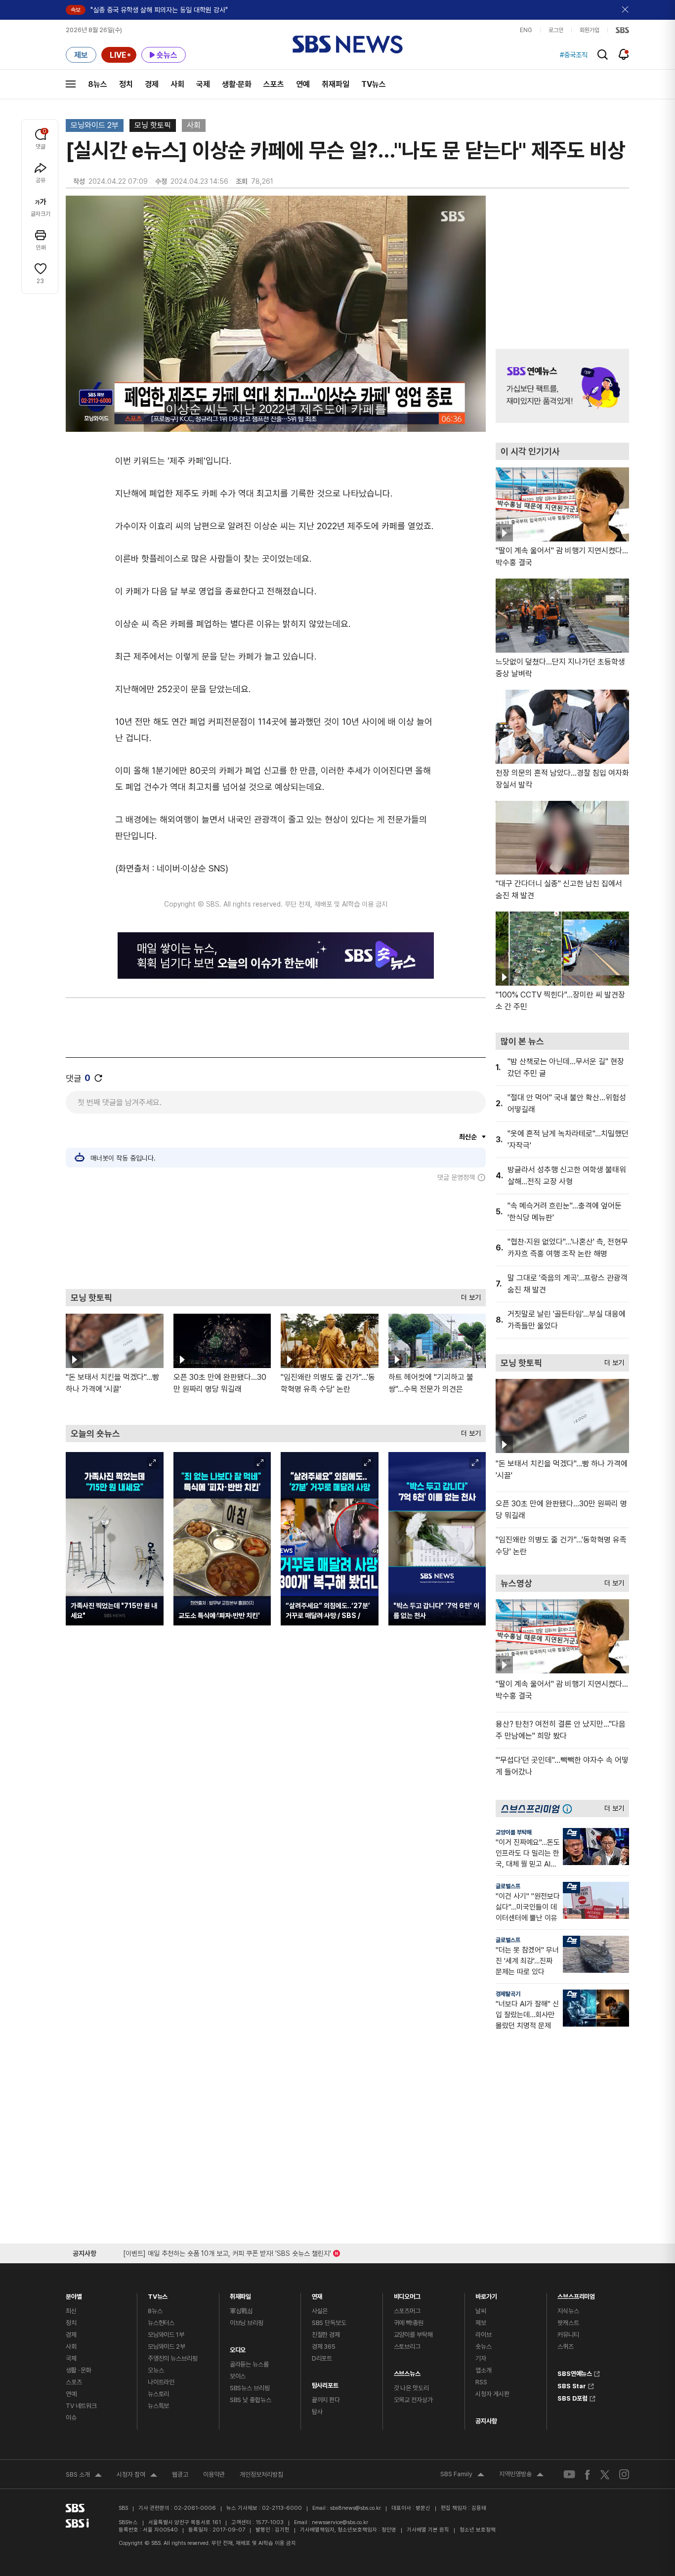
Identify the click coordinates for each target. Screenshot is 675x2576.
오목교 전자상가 (413, 2400)
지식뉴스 (568, 2311)
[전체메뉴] (71, 84)
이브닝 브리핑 (247, 2323)
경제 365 (324, 2347)
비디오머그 (407, 2294)
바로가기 (486, 2294)
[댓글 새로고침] (98, 1078)
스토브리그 (407, 2347)
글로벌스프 (508, 1886)
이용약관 (214, 2474)
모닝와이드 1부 (166, 2335)
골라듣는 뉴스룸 (249, 2364)
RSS (481, 2382)
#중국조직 (574, 55)
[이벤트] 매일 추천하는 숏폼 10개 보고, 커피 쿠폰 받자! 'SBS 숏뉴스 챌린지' (227, 2252)
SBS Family (462, 2475)
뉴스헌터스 (161, 2323)
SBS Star (572, 2385)
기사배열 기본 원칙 (428, 2530)
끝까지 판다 (326, 2400)
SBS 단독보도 (329, 2323)
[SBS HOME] (622, 30)
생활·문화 (237, 84)
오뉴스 (156, 2370)
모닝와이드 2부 (95, 125)
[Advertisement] (276, 1235)
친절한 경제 (326, 2335)
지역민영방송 (521, 2475)
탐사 (317, 2412)
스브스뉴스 (407, 2371)
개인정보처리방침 (261, 2474)
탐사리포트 (325, 2383)
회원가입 (590, 30)
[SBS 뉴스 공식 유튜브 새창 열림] (569, 2474)
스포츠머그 (407, 2311)
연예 (303, 84)
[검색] (603, 55)
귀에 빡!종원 (409, 2323)
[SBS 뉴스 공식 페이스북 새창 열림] (588, 2474)
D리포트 (322, 2358)
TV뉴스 (374, 84)
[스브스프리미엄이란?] (570, 1808)
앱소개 (484, 2370)
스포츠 (274, 84)
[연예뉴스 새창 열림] (562, 386)
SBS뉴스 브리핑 (250, 2388)
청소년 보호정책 (478, 2530)
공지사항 (486, 2421)
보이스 (238, 2376)
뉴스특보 (158, 2406)
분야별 (74, 2294)
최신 (71, 2311)
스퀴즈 (566, 2347)
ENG (526, 30)
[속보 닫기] (626, 10)
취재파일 (336, 84)
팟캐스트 (568, 2323)
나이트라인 (161, 2382)
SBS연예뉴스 (575, 2372)
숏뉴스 (484, 2347)
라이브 (484, 2335)
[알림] (624, 54)
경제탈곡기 (508, 1994)
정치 (126, 84)
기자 (481, 2358)
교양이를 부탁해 (514, 1832)
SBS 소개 (84, 2476)
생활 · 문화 (79, 2370)
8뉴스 (98, 84)
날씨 (481, 2311)
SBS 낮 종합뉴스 (251, 2400)
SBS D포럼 (572, 2397)
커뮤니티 (568, 2335)
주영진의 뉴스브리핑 (173, 2358)
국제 (203, 84)
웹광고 (180, 2474)
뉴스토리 (158, 2394)
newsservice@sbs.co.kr (340, 2522)
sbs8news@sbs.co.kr (356, 2508)
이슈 (71, 2418)
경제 (152, 84)
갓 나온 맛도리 (411, 2388)
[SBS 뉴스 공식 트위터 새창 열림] (605, 2474)
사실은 (320, 2311)
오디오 (238, 2347)
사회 (177, 84)
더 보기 (468, 1295)
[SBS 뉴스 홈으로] (348, 44)
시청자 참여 (137, 2476)
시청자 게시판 (492, 2394)
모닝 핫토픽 (153, 125)
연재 (317, 2294)
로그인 (556, 30)
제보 (481, 2323)
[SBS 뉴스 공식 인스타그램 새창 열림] (624, 2474)
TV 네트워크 (81, 2406)
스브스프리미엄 (576, 2294)
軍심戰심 (241, 2311)
